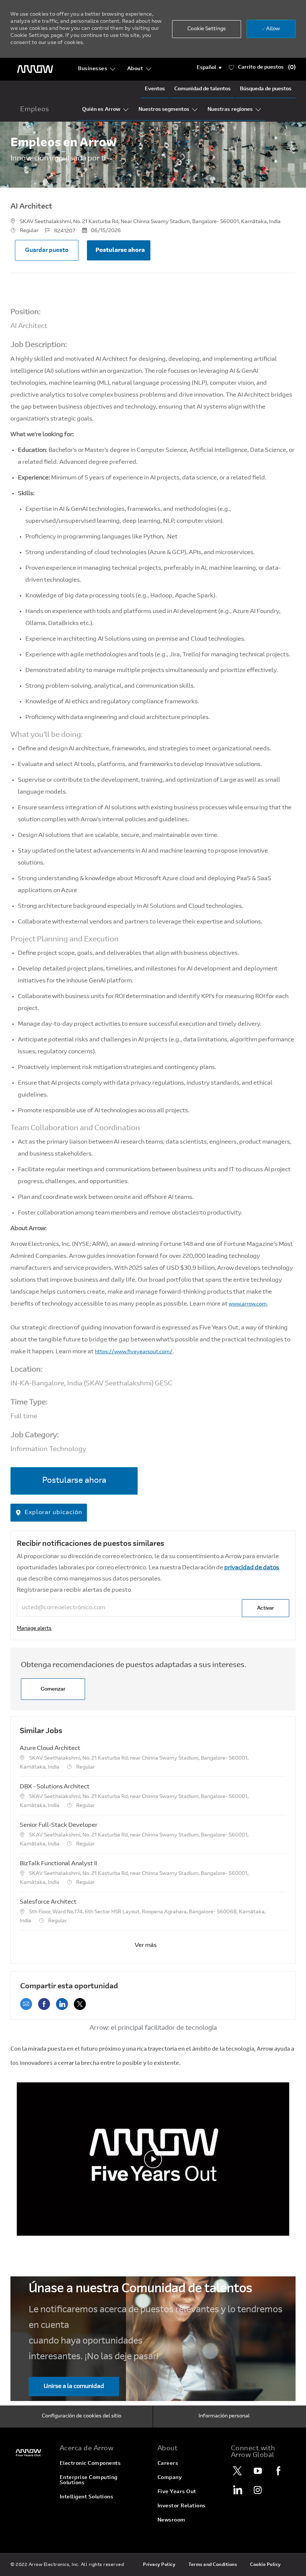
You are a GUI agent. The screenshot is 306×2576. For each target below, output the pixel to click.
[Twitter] (237, 2471)
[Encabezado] (35, 69)
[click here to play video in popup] (153, 2159)
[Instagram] (258, 2490)
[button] (209, 68)
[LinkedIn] (237, 2490)
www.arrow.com (248, 1304)
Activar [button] (266, 1608)
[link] (34, 1629)
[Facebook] (278, 2471)
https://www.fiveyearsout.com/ (134, 1352)
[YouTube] (258, 2471)
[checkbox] (47, 250)
